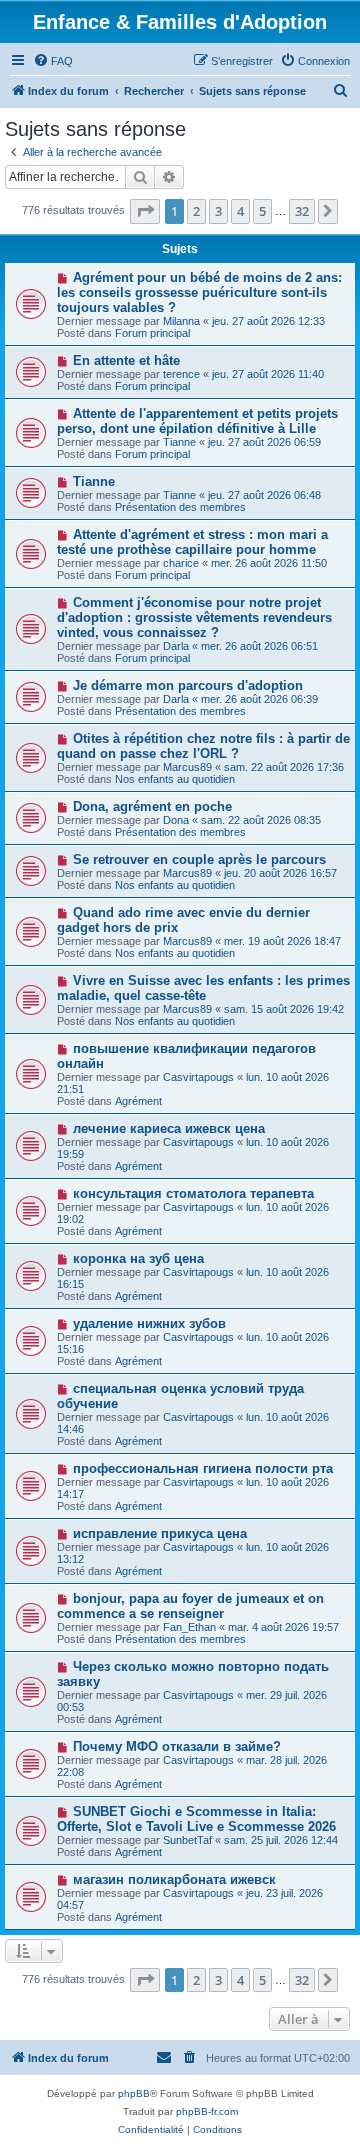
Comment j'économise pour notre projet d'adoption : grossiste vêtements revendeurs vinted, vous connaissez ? (194, 617)
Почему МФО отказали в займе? (177, 1746)
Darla (176, 646)
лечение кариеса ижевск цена (169, 1128)
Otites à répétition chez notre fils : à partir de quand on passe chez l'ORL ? (203, 746)
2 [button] (196, 211)
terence (181, 374)
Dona (176, 820)
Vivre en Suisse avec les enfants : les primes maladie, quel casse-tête (203, 988)
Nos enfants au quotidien (175, 779)
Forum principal (152, 333)
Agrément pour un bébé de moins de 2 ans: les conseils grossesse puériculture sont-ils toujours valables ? (199, 292)
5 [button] (262, 211)
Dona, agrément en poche (152, 806)
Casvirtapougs (198, 1077)
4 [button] (240, 211)
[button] (145, 211)
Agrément (138, 1101)
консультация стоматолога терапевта (193, 1193)
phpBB (134, 2093)
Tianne (179, 442)
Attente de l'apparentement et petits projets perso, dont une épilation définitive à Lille (197, 421)
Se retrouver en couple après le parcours (199, 859)
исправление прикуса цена (160, 1533)
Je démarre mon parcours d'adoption (188, 685)
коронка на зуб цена (138, 1258)
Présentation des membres (180, 507)
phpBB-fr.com (207, 2111)
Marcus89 (187, 767)
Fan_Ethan (189, 1627)
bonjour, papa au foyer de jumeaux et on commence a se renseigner (190, 1606)
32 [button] (302, 211)
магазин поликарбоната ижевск (174, 1879)
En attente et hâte (126, 360)
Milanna (181, 321)
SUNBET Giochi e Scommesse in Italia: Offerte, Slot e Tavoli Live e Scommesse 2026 (196, 1819)
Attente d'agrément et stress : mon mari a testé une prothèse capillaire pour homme (192, 542)
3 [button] (218, 211)
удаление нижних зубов (149, 1323)
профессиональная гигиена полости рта (203, 1468)
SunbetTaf (187, 1840)
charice (181, 563)
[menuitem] (53, 61)
